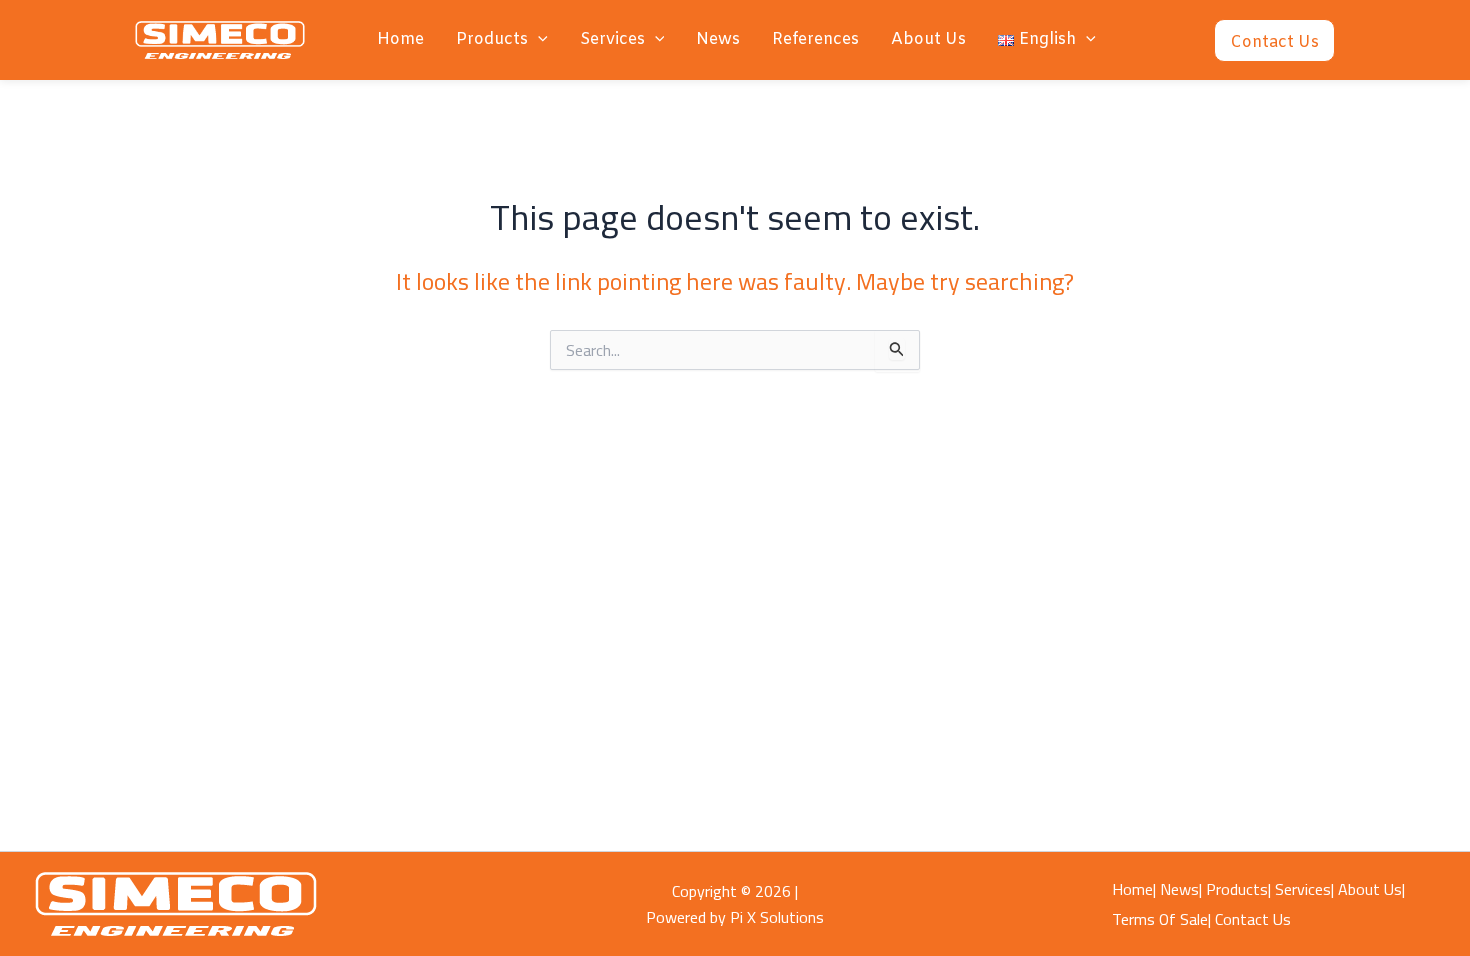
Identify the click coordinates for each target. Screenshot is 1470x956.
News (718, 39)
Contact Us (1253, 919)
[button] (538, 40)
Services (612, 39)
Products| (1238, 889)
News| (1181, 889)
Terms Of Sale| (1161, 919)
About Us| (1371, 889)
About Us (928, 39)
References (815, 39)
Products (492, 39)
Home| (1134, 889)
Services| (1304, 889)
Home (400, 39)
